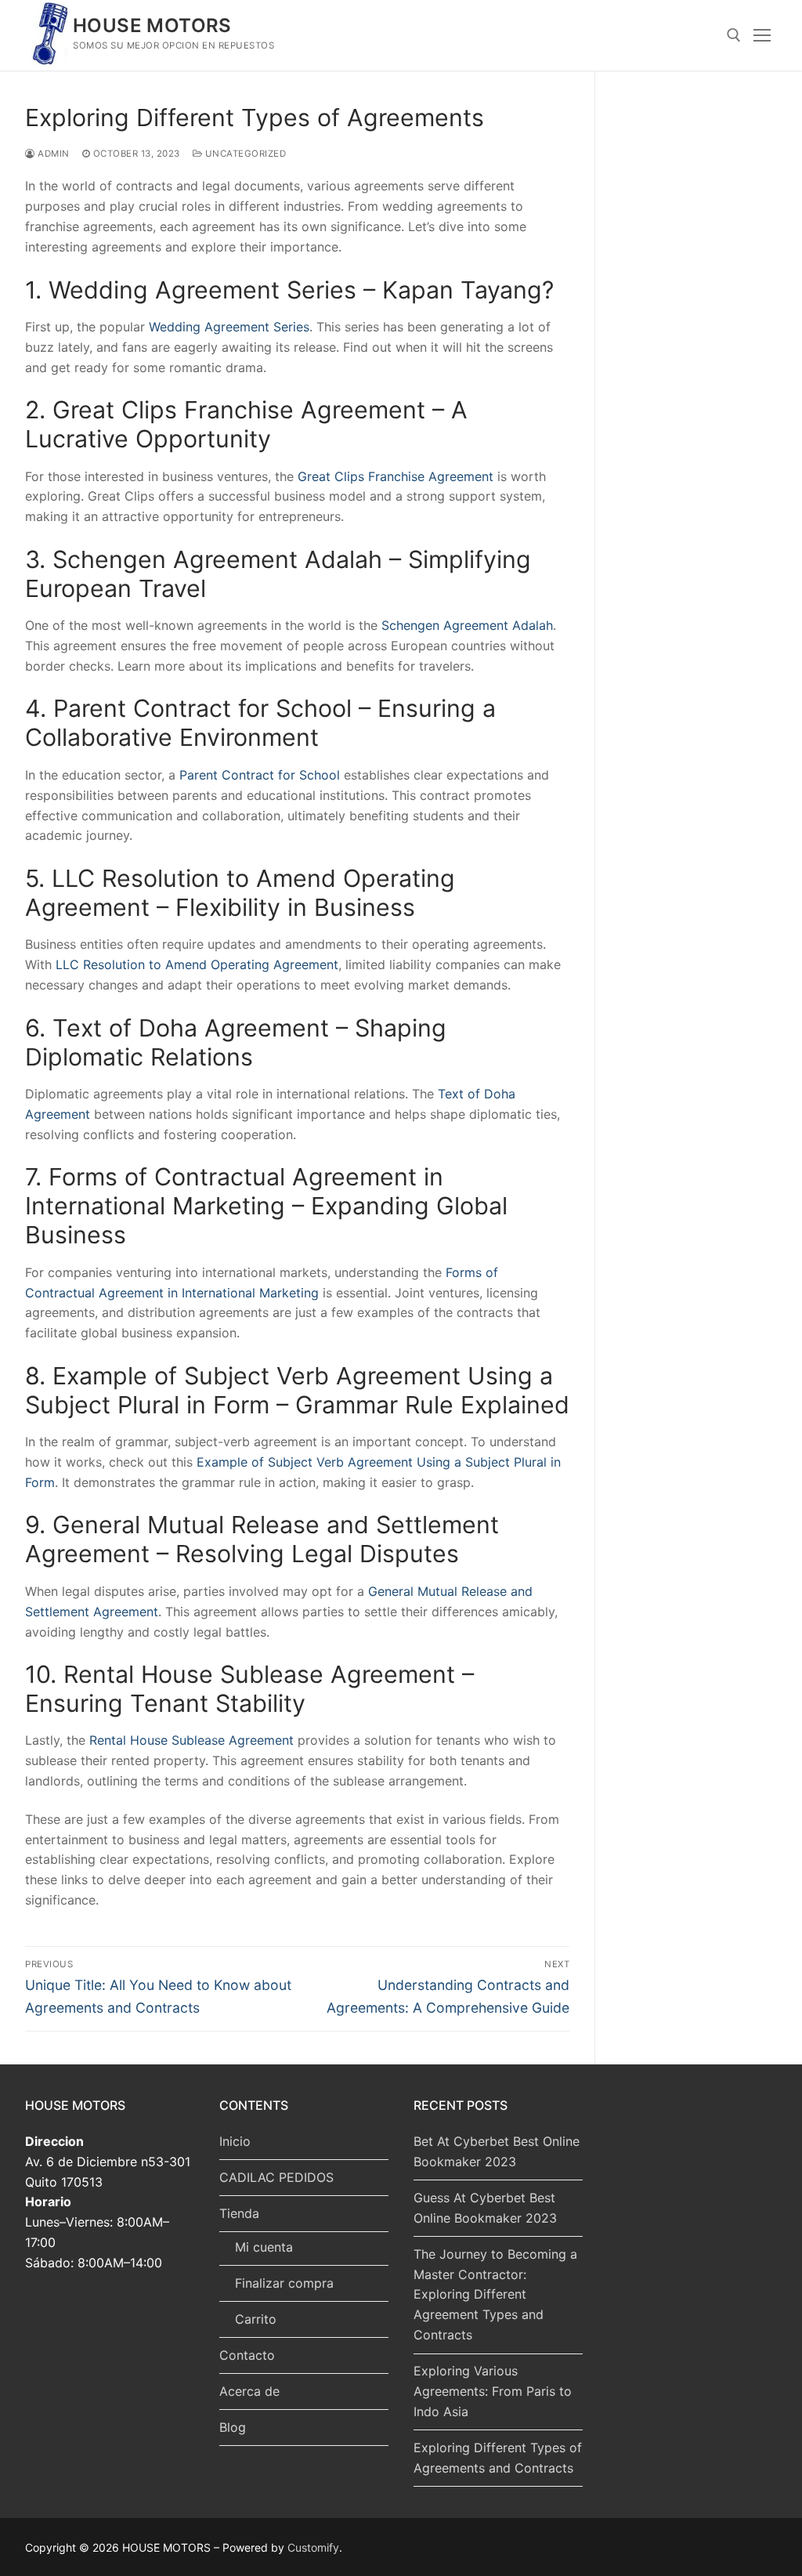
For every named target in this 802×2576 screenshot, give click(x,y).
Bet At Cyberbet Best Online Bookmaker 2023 (497, 2151)
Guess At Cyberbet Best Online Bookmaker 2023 (485, 2208)
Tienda (239, 2213)
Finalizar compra (284, 2283)
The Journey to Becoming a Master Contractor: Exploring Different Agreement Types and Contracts (495, 2295)
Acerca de (249, 2391)
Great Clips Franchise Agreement (396, 476)
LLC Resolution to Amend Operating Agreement (197, 964)
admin (52, 154)
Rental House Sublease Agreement (191, 1740)
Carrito (256, 2319)
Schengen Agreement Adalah (467, 625)
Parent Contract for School (260, 775)
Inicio (235, 2141)
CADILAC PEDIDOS (276, 2177)
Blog (233, 2427)
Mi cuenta (264, 2247)
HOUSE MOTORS (152, 25)
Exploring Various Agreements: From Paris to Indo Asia (493, 2391)
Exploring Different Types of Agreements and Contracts (498, 2458)
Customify (313, 2547)
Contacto (247, 2355)
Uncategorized (244, 154)
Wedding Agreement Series (229, 327)
